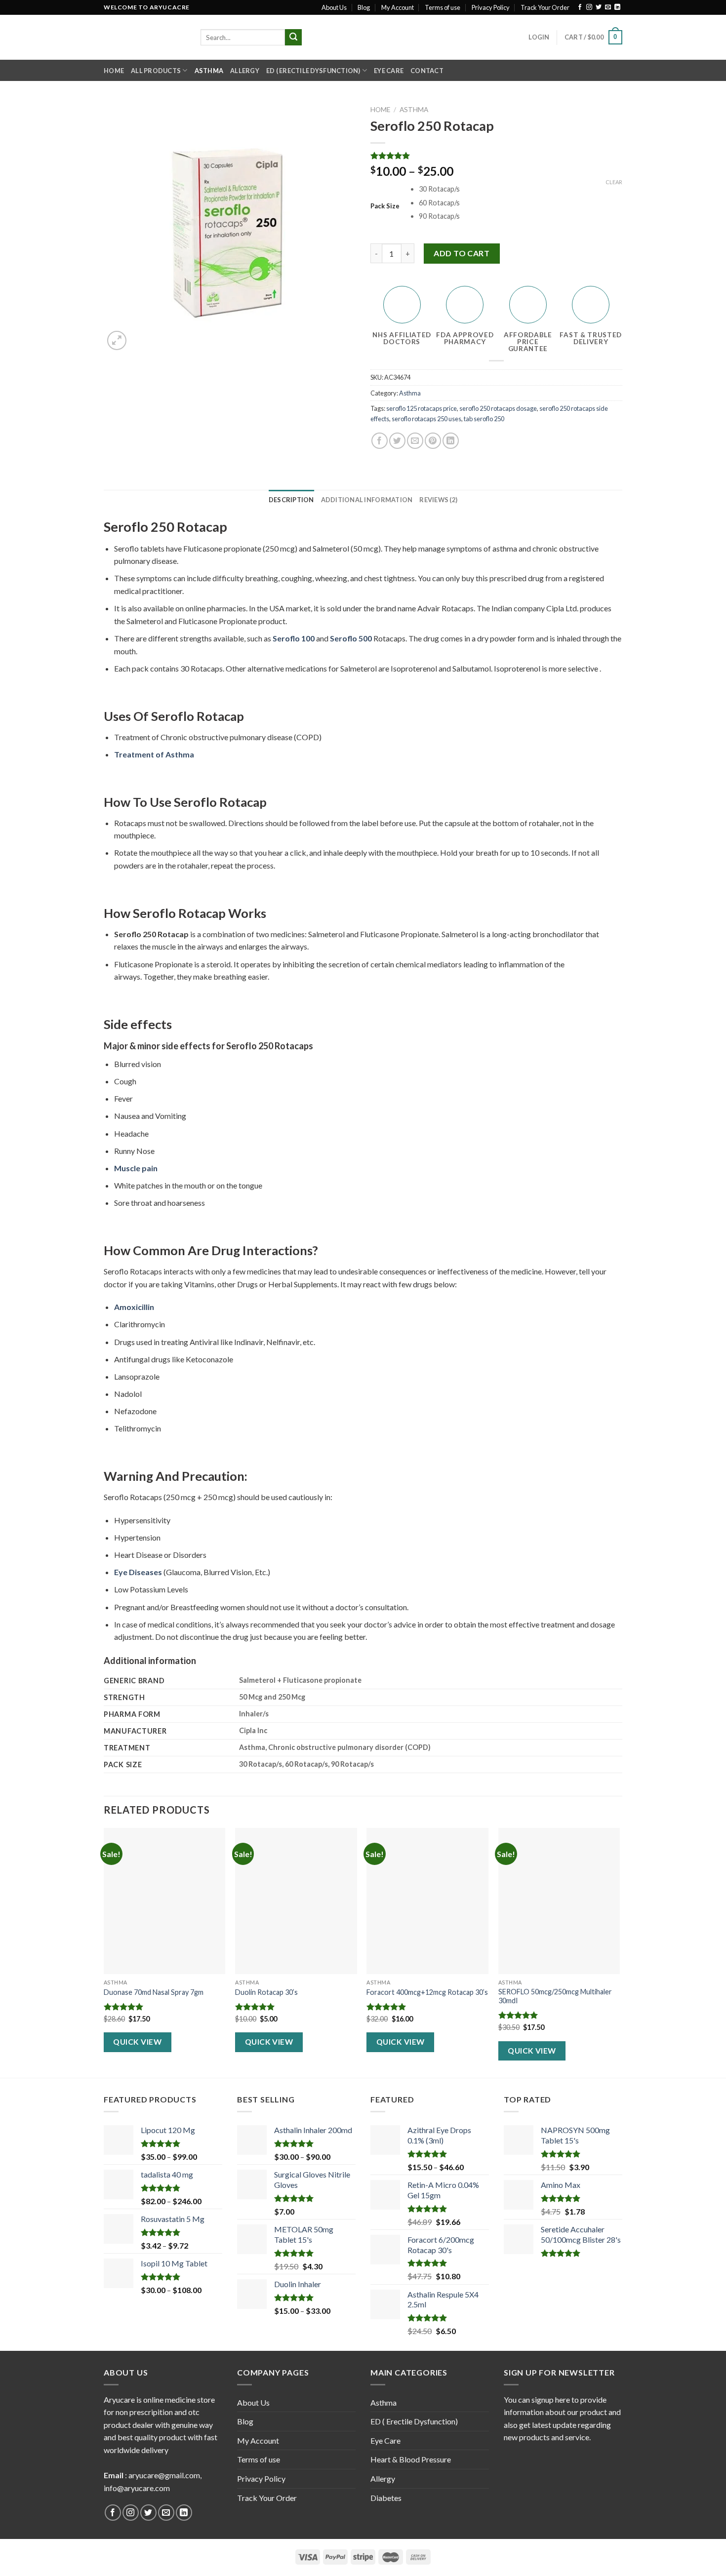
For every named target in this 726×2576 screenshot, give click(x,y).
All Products (156, 71)
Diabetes (386, 2498)
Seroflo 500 (351, 638)
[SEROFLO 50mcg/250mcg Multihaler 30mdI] (559, 1901)
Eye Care (389, 71)
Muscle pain (136, 1168)
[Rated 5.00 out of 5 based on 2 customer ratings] (496, 156)
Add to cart (462, 253)
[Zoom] (117, 340)
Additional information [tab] (367, 500)
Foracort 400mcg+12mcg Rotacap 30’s (427, 1992)
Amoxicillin (134, 1307)
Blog (364, 7)
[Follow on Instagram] (589, 7)
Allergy (245, 71)
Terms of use (443, 7)
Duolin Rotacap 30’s (266, 1992)
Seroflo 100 (294, 638)
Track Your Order (545, 7)
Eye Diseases (138, 1572)
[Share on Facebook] (380, 441)
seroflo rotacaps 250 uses (426, 419)
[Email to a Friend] (415, 441)
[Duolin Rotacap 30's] (296, 1901)
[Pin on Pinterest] (433, 441)
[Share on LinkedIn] (451, 441)
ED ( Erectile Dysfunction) (313, 71)
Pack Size (385, 206)
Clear (614, 182)
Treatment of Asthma (154, 754)
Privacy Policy (491, 7)
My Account (398, 7)
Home (114, 71)
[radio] (521, 189)
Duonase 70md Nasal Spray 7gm (154, 1992)
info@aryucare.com (137, 2488)
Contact (427, 71)
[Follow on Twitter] (599, 7)
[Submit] (293, 38)
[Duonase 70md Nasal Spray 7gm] (165, 1901)
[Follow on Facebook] (580, 7)
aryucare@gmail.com (164, 2475)
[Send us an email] (608, 7)
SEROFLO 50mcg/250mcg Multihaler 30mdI (555, 1996)
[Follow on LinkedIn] (617, 7)
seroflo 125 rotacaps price (422, 408)
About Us (334, 7)
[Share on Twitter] (397, 441)
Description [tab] (291, 500)
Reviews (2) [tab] (438, 500)
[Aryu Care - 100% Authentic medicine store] (145, 37)
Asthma (209, 71)
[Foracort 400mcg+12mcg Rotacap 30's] (427, 1901)
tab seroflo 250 (484, 419)
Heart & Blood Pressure (411, 2459)
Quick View (137, 2042)
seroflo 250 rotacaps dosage (498, 408)
